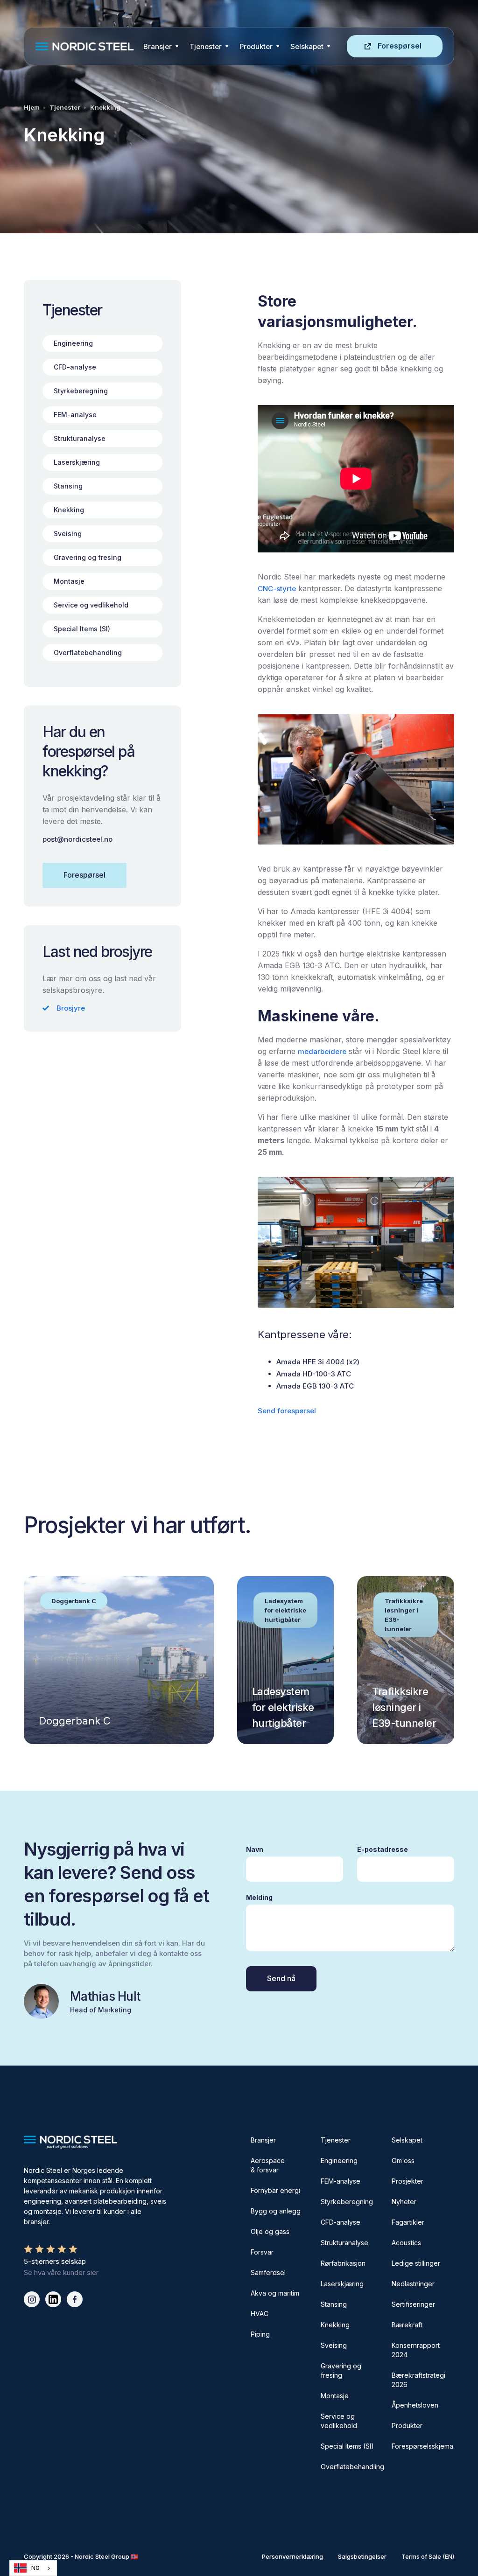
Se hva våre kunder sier (61, 2272)
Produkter (256, 46)
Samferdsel (268, 2272)
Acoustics (406, 2243)
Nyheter (404, 2202)
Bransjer (158, 46)
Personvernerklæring (292, 2556)
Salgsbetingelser (362, 2556)
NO (35, 2568)
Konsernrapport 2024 (416, 2350)
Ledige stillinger (416, 2263)
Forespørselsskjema (422, 2446)
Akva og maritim (275, 2293)
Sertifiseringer (413, 2304)
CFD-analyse (341, 2222)
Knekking (105, 107)
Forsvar (262, 2252)
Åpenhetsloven (415, 2405)
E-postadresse (383, 1849)
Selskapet (407, 2140)
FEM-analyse (341, 2181)
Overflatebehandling (352, 2467)
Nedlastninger (413, 2284)
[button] (161, 46)
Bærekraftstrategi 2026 (418, 2380)
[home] (87, 46)
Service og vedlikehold (339, 2421)
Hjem (32, 107)
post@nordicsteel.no (77, 839)
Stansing (334, 2304)
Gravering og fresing (341, 2370)
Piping (260, 2334)
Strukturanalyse (344, 2243)
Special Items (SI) (347, 2446)
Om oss (403, 2161)
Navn (255, 1849)
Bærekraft (407, 2325)
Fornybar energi (275, 2190)
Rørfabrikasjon (343, 2263)
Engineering (339, 2161)
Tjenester (206, 46)
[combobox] (33, 2568)
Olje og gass (270, 2231)
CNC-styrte (277, 589)
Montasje (335, 2396)
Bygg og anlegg (276, 2211)
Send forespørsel (287, 1411)
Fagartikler (408, 2222)
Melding (259, 1897)
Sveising (334, 2345)
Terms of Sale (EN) (428, 2556)
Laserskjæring (342, 2284)
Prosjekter (408, 2181)
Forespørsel (400, 46)
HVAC (260, 2314)
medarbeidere (322, 1051)
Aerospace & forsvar (268, 2165)
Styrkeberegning (347, 2202)
